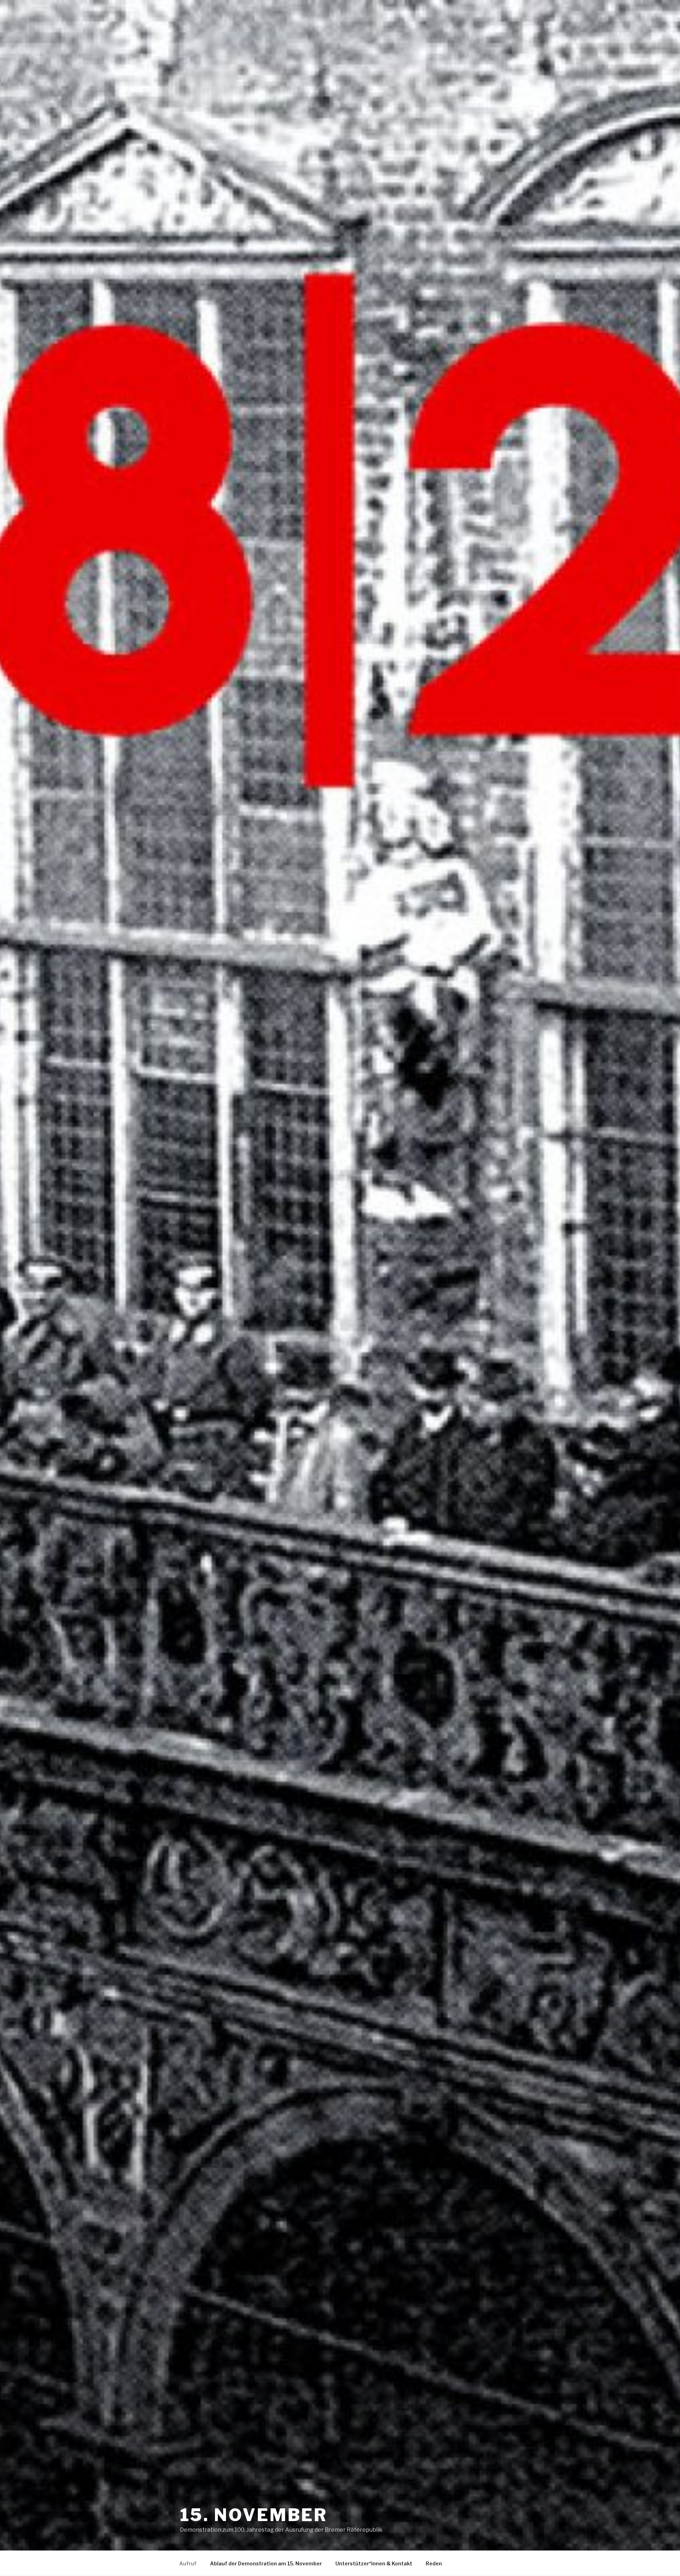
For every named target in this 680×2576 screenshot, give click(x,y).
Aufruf (188, 2563)
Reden (434, 2563)
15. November (254, 2515)
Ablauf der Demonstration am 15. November (266, 2563)
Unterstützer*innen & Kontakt (374, 2563)
